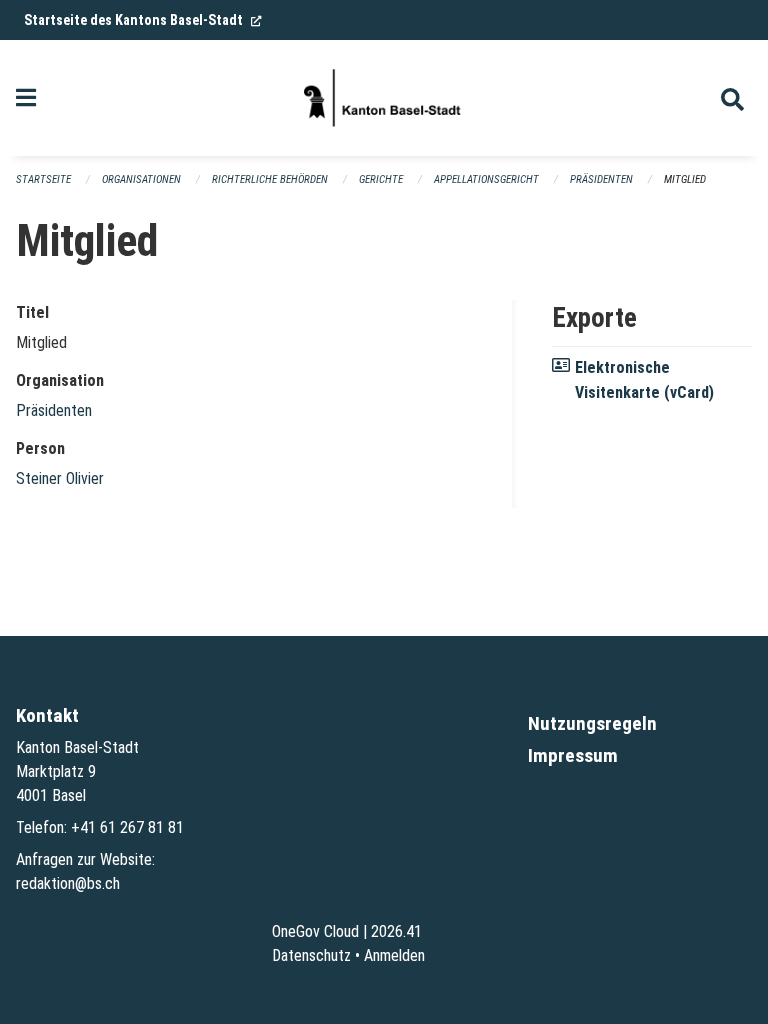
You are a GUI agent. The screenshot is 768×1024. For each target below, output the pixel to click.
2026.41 (396, 931)
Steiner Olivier (60, 478)
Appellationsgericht (486, 179)
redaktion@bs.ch (68, 883)
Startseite (43, 179)
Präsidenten (601, 179)
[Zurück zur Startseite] (384, 98)
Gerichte (381, 179)
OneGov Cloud (315, 931)
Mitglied (685, 179)
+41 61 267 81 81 (127, 827)
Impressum (573, 755)
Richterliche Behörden (270, 179)
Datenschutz (311, 955)
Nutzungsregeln (592, 723)
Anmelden (394, 955)
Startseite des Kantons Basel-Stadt (143, 20)
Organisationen (141, 179)
